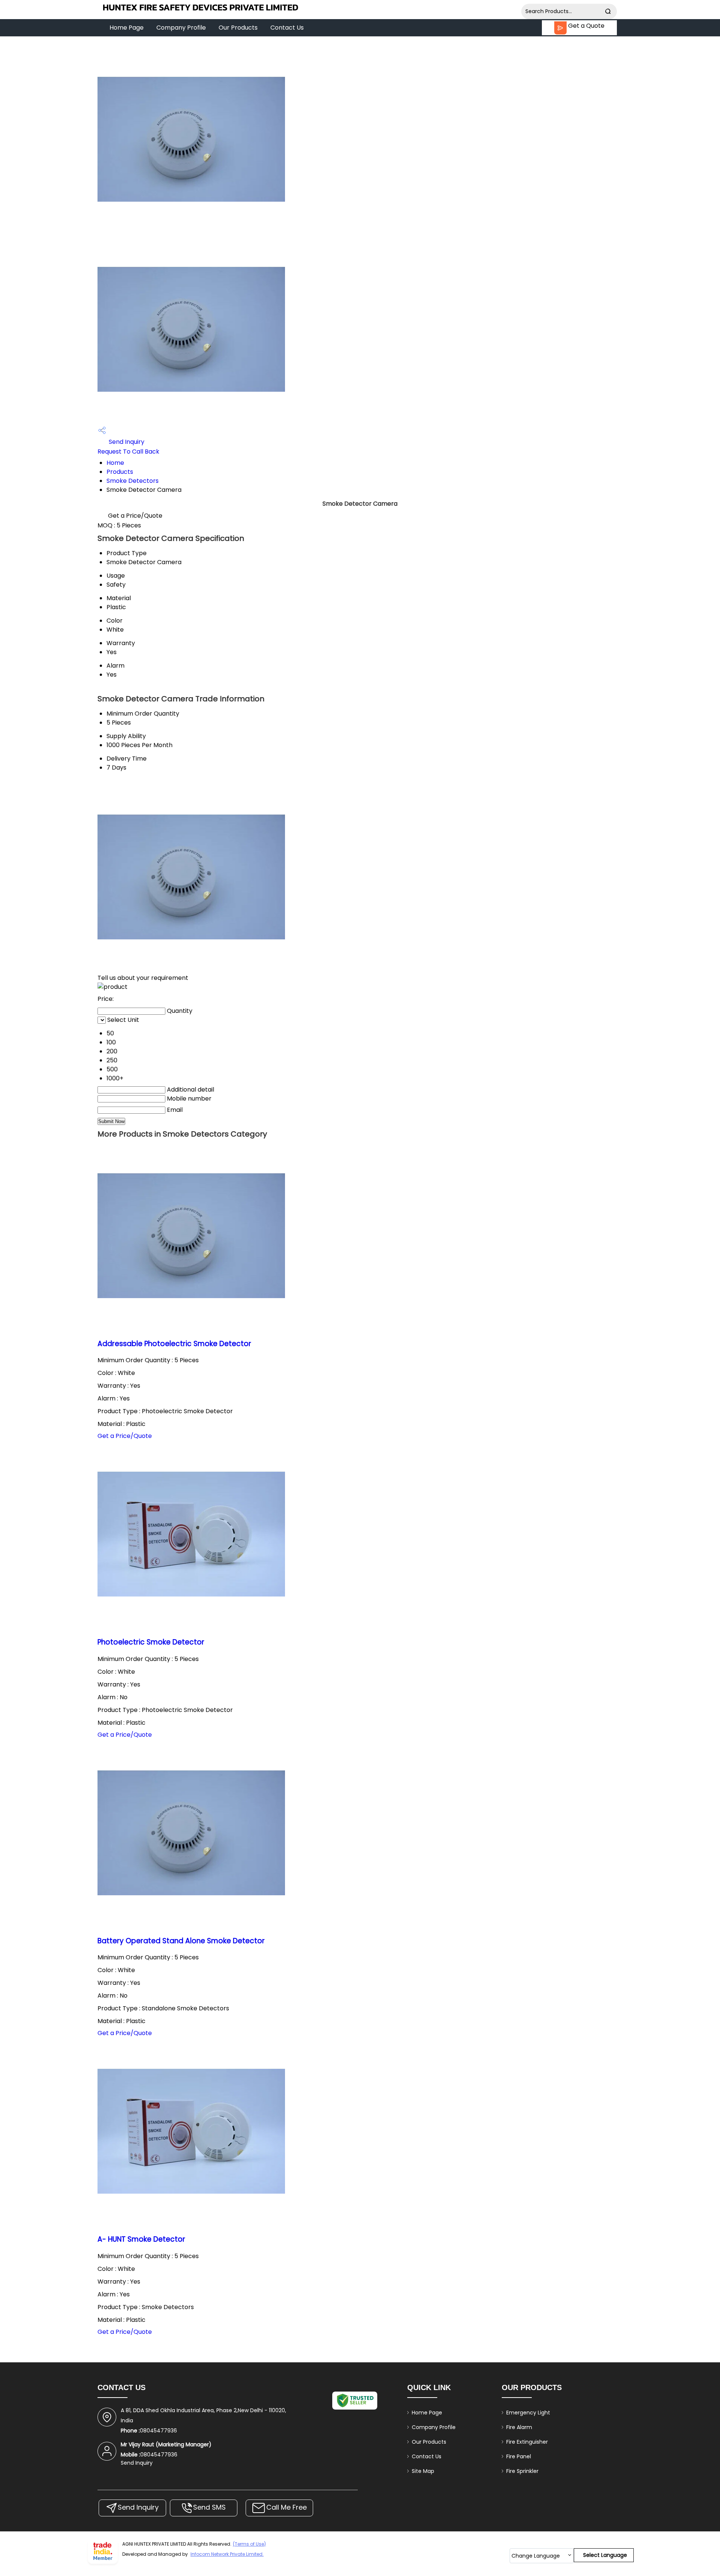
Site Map (423, 2471)
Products (120, 472)
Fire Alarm (519, 2427)
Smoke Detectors (133, 481)
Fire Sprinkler (522, 2471)
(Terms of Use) (249, 2544)
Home (115, 463)
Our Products (238, 28)
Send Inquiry (126, 442)
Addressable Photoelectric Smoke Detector (174, 1344)
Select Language (605, 2555)
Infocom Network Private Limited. (227, 2554)
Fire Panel (519, 2456)
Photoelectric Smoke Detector (151, 1642)
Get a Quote (586, 26)
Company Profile (181, 28)
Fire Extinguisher (527, 2442)
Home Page (127, 28)
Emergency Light (528, 2413)
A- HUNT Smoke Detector (141, 2239)
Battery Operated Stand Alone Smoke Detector (181, 1941)
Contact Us (287, 28)
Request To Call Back (128, 452)
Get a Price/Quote (135, 516)
